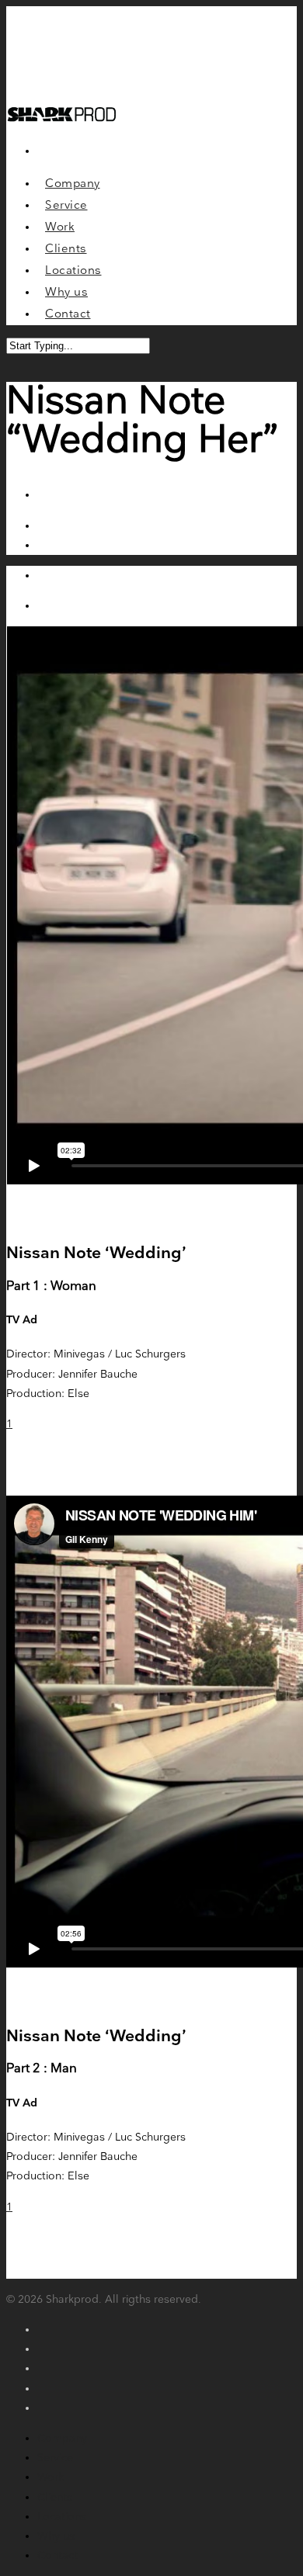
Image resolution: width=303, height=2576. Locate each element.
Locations (62, 2517)
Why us (56, 2536)
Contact (57, 2555)
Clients (55, 2497)
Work (50, 2477)
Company (62, 2438)
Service (55, 2458)
